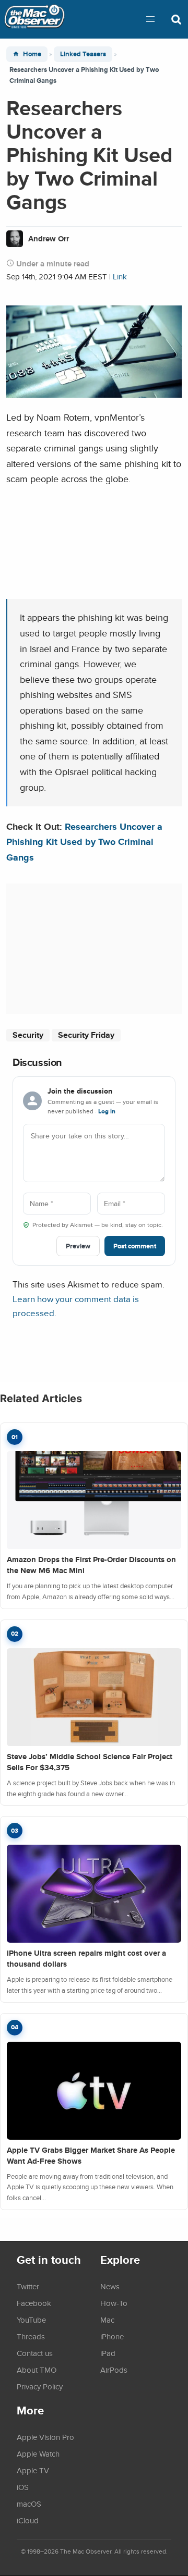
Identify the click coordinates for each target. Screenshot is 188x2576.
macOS (29, 2504)
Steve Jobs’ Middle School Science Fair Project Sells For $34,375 (90, 1762)
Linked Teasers (83, 54)
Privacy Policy (40, 2386)
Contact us (35, 2353)
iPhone (112, 2336)
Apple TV (33, 2470)
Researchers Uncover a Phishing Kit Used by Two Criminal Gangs (84, 842)
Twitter (28, 2286)
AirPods (114, 2370)
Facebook (34, 2303)
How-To (114, 2303)
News (110, 2286)
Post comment (135, 1246)
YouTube (31, 2320)
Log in (107, 1111)
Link (120, 277)
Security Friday (86, 1035)
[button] (150, 19)
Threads (31, 2336)
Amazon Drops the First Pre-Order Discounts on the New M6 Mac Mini (91, 1565)
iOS (23, 2487)
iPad (108, 2353)
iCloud (28, 2520)
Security (28, 1035)
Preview (78, 1246)
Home (32, 54)
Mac (107, 2320)
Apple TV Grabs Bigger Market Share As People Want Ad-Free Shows (91, 2156)
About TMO (37, 2370)
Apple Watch (38, 2454)
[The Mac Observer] (34, 19)
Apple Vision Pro (45, 2437)
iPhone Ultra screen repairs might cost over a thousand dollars (86, 1959)
